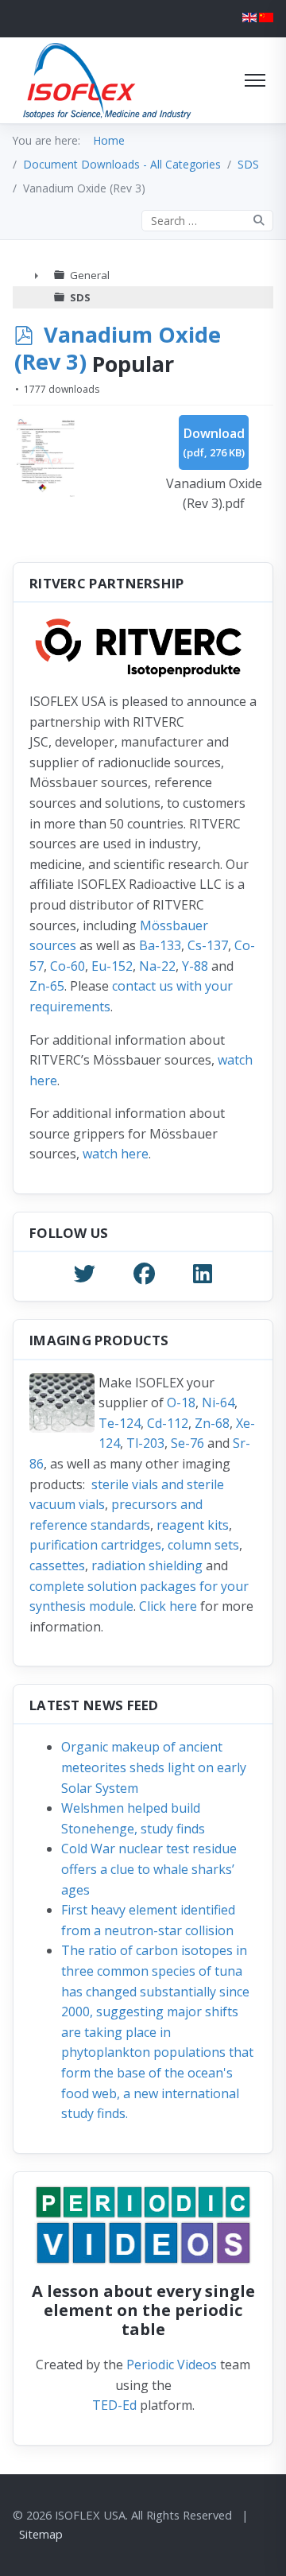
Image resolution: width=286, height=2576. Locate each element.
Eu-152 (112, 966)
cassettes (57, 1565)
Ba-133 (160, 945)
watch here (116, 1154)
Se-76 (187, 1443)
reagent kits (193, 1525)
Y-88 (195, 966)
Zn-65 (47, 986)
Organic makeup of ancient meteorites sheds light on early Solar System (154, 1767)
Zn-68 (212, 1423)
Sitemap (41, 2534)
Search (259, 221)
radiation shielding (147, 1565)
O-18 (181, 1402)
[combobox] (207, 221)
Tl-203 (145, 1443)
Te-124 (120, 1423)
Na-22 (157, 966)
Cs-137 (208, 945)
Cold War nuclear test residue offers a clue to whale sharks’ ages (149, 1869)
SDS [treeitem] (80, 297)
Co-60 (68, 966)
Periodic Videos (172, 2365)
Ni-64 (218, 1402)
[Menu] (255, 80)
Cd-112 (168, 1423)
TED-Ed (114, 2405)
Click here (168, 1606)
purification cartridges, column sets (134, 1545)
